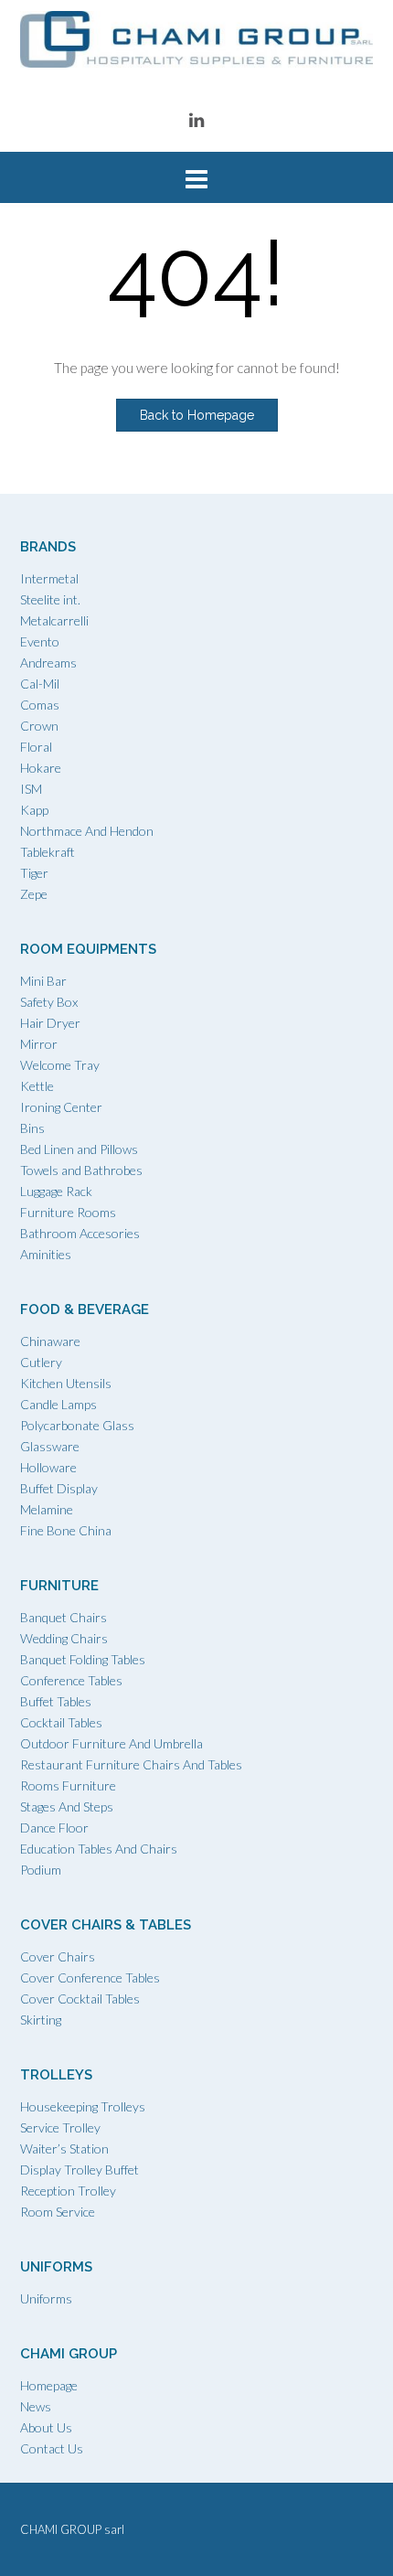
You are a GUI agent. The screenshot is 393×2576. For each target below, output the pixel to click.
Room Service (58, 2212)
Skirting (41, 2020)
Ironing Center (61, 1107)
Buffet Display (59, 1488)
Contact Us (52, 2448)
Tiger (34, 873)
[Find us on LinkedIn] (196, 119)
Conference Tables (71, 1680)
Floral (36, 747)
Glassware (50, 1446)
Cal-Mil (40, 684)
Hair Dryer (50, 1023)
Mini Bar (43, 981)
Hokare (41, 768)
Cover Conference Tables (90, 1977)
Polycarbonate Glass (77, 1425)
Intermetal (49, 578)
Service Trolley (60, 2127)
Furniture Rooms (68, 1212)
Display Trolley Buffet (80, 2170)
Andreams (48, 663)
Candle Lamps (58, 1404)
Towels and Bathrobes (81, 1170)
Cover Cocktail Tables (80, 1999)
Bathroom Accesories (80, 1233)
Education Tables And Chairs (99, 1849)
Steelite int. (50, 599)
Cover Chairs (58, 1956)
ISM (31, 789)
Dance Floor (54, 1828)
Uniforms (46, 2298)
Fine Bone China (66, 1530)
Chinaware (50, 1341)
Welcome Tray (60, 1065)
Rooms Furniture (68, 1785)
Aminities (46, 1254)
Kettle (37, 1086)
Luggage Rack (56, 1191)
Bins (32, 1128)
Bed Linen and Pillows (79, 1149)
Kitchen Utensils (66, 1383)
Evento (40, 641)
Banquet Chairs (64, 1617)
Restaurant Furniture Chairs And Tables (131, 1764)
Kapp (34, 810)
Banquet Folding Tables (83, 1659)
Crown (39, 726)
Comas (40, 705)
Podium (41, 1870)
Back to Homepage (197, 415)
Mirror (39, 1044)
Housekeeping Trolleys (83, 2106)
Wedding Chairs (64, 1638)
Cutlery (41, 1362)
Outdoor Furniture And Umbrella (112, 1743)
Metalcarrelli (54, 620)
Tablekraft (48, 852)
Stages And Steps (67, 1806)
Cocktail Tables (61, 1722)
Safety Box (49, 1002)
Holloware (48, 1467)
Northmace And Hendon (87, 831)
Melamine (47, 1509)
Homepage (49, 2385)
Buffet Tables (56, 1701)
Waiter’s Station (64, 2148)
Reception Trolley (68, 2191)
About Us (46, 2427)
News (36, 2406)
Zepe (34, 894)
